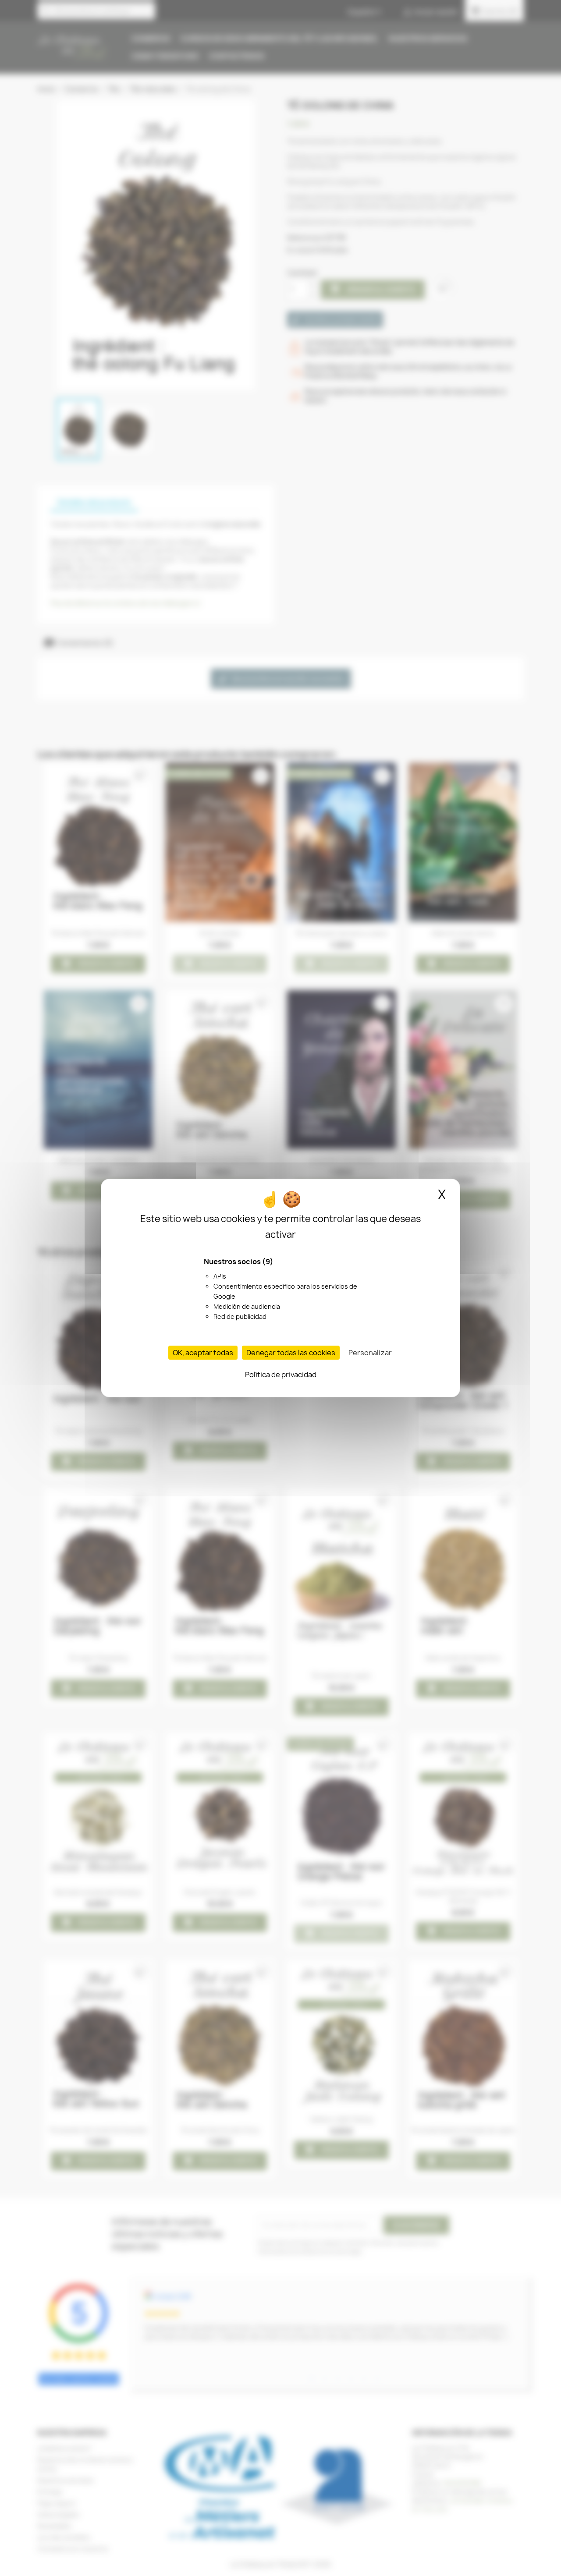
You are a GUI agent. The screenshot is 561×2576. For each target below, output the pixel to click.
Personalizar (370, 1353)
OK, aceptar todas (203, 1353)
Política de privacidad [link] (281, 1375)
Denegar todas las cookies (291, 1353)
